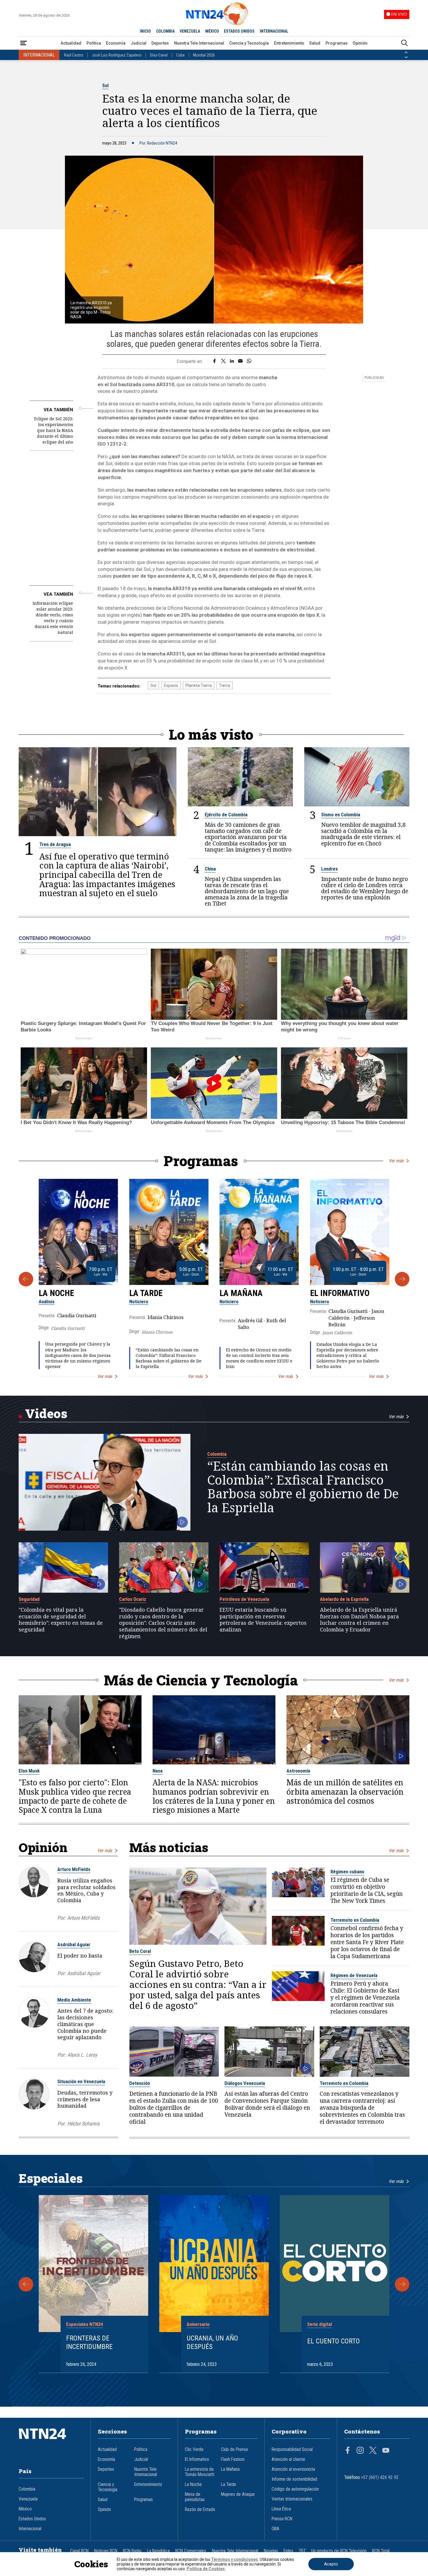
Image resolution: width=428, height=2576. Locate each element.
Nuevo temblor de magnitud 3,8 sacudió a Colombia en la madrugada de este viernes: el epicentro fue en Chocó (363, 834)
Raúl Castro (74, 55)
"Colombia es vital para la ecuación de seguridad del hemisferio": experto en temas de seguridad (61, 1620)
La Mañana (241, 1293)
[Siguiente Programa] (402, 1279)
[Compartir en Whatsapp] (249, 361)
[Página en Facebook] (348, 2451)
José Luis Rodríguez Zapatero (117, 55)
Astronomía (298, 1771)
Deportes (160, 43)
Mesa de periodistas (195, 2497)
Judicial (139, 43)
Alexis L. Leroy (82, 2055)
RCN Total (381, 2551)
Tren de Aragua (55, 844)
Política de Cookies (206, 2569)
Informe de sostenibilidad (294, 2479)
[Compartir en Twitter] (223, 361)
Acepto (331, 2564)
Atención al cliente (288, 2459)
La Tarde (146, 1293)
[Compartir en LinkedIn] (232, 361)
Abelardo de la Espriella (344, 1599)
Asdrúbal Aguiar (74, 1944)
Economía (116, 43)
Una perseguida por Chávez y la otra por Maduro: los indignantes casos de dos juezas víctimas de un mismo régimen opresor (78, 1355)
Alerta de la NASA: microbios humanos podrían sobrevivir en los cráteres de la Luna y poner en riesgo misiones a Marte (214, 1796)
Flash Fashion (233, 2459)
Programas (337, 43)
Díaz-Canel (159, 55)
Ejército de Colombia (226, 815)
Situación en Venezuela (81, 2081)
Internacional (30, 2529)
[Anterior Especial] (26, 2284)
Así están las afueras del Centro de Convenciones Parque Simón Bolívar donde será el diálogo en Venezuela (267, 2104)
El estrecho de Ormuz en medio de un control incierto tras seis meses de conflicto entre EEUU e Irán (259, 1358)
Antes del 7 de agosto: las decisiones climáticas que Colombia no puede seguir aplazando (85, 2024)
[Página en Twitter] (373, 2451)
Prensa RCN (282, 2519)
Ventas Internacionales (292, 2499)
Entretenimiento (289, 43)
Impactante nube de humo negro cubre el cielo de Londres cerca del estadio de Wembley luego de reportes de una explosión (365, 888)
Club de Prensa (234, 2450)
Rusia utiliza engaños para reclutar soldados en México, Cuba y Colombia (86, 1890)
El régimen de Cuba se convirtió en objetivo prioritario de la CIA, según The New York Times (367, 1891)
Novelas (271, 2551)
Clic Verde (194, 2450)
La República (158, 2551)
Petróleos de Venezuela (244, 1599)
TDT (302, 2551)
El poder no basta (80, 1956)
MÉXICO (212, 31)
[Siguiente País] (406, 57)
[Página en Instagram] (360, 2451)
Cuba (180, 55)
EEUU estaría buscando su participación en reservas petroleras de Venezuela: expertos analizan (263, 1620)
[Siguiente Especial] (402, 2284)
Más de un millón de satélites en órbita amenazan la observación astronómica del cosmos (345, 1792)
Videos (46, 1413)
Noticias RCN (106, 2551)
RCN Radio (132, 2551)
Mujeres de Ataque (238, 2494)
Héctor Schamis (83, 2124)
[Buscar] (404, 43)
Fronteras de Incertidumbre (89, 2342)
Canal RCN (79, 2551)
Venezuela (28, 2499)
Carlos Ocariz (133, 1599)
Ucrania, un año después (212, 2342)
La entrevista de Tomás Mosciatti (200, 2472)
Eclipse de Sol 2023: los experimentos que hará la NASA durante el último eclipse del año (54, 430)
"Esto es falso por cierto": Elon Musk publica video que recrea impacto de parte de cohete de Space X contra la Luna (75, 1796)
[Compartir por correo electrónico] (240, 361)
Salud (315, 43)
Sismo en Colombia (341, 815)
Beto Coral (140, 1951)
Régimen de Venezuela (354, 1975)
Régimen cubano (347, 1872)
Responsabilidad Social (292, 2450)
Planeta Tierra (199, 685)
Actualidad (71, 43)
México (25, 2509)
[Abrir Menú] (24, 43)
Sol (105, 85)
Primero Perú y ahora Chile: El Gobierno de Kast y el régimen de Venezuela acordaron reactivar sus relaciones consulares (365, 1998)
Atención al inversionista (293, 2469)
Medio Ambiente (74, 2000)
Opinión (360, 43)
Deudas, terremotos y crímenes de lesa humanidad (85, 2099)
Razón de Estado (200, 2510)
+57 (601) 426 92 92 (380, 2477)
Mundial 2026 (204, 55)
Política (94, 43)
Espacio (171, 685)
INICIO (145, 31)
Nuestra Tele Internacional (199, 43)
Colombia (217, 1454)
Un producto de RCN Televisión (339, 2551)
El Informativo (340, 1293)
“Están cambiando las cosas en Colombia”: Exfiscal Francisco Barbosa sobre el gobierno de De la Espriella (169, 1358)
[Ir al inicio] (51, 2443)
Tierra (224, 685)
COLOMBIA (165, 31)
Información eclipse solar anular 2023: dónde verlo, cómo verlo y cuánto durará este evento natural (53, 618)
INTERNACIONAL (274, 31)
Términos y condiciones (235, 2559)
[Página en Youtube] (386, 2451)
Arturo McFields (74, 1869)
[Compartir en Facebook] (214, 361)
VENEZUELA (190, 31)
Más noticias (169, 1847)
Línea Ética (281, 2509)
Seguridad (29, 1599)
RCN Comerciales (191, 2551)
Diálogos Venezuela (245, 2083)
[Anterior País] (406, 52)
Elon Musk (29, 1771)
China (210, 869)
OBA (275, 2529)
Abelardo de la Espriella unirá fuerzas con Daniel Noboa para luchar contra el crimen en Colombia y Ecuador (359, 1620)
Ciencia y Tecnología (249, 43)
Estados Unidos (32, 2519)
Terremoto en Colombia (355, 1920)
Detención (140, 2083)
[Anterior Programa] (26, 1279)
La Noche (56, 1293)
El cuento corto (334, 2341)
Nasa (158, 1771)
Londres (329, 869)
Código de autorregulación (295, 2489)
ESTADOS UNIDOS (239, 31)
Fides (288, 2551)
